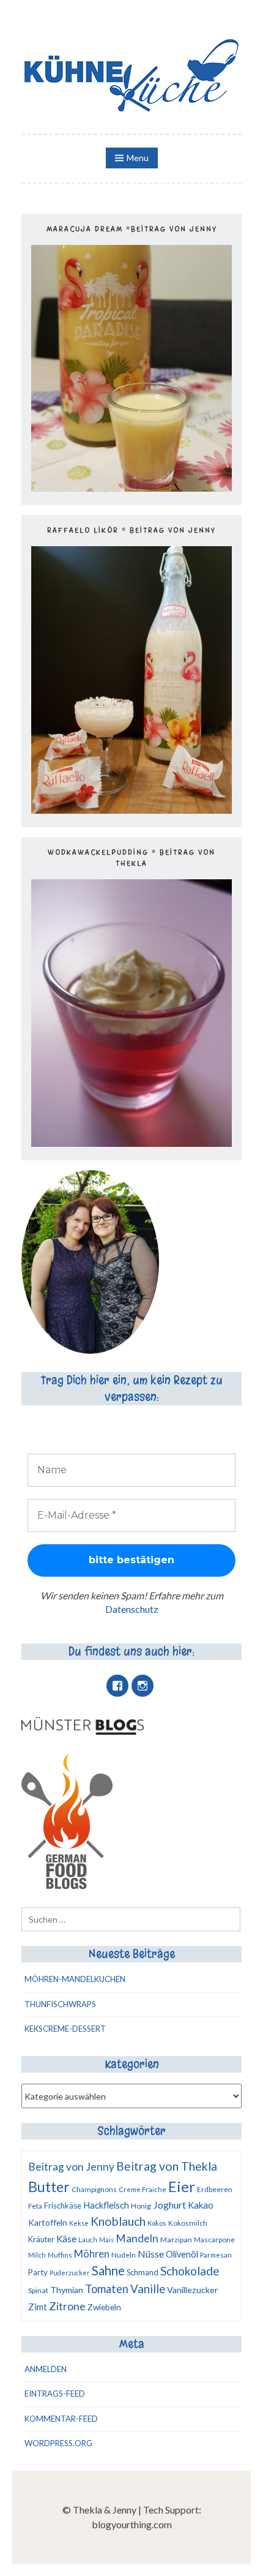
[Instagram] (143, 1686)
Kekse (79, 2223)
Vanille (148, 2289)
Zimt (38, 2307)
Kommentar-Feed (61, 2419)
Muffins (60, 2255)
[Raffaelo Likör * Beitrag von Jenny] (131, 810)
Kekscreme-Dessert (65, 2029)
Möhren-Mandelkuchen (75, 1979)
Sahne (108, 2270)
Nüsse (151, 2254)
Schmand (143, 2272)
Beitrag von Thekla (167, 2166)
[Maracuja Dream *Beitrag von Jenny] (131, 488)
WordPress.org (58, 2443)
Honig (141, 2206)
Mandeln (137, 2238)
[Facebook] (117, 1686)
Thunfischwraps (60, 2004)
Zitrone (67, 2306)
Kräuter (41, 2239)
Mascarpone (214, 2240)
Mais (106, 2240)
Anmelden (46, 2369)
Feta (35, 2206)
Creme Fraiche (143, 2189)
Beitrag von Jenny (71, 2167)
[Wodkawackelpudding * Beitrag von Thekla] (131, 1143)
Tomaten (107, 2289)
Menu (138, 158)
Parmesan (216, 2255)
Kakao (201, 2205)
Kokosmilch (188, 2223)
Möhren (92, 2254)
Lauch (88, 2240)
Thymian (67, 2290)
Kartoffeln (48, 2222)
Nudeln (124, 2255)
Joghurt (169, 2205)
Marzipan (176, 2240)
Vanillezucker (193, 2290)
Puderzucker (70, 2273)
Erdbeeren (215, 2189)
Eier (182, 2186)
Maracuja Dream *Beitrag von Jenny (132, 229)
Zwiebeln (104, 2307)
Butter (49, 2187)
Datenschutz (132, 1609)
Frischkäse (63, 2206)
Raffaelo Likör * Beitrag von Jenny (131, 530)
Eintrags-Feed (55, 2394)
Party (38, 2272)
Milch (37, 2255)
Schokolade (190, 2271)
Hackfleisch (106, 2205)
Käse (66, 2239)
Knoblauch (118, 2221)
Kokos (157, 2223)
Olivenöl (182, 2254)
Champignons (94, 2189)
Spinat (38, 2290)
